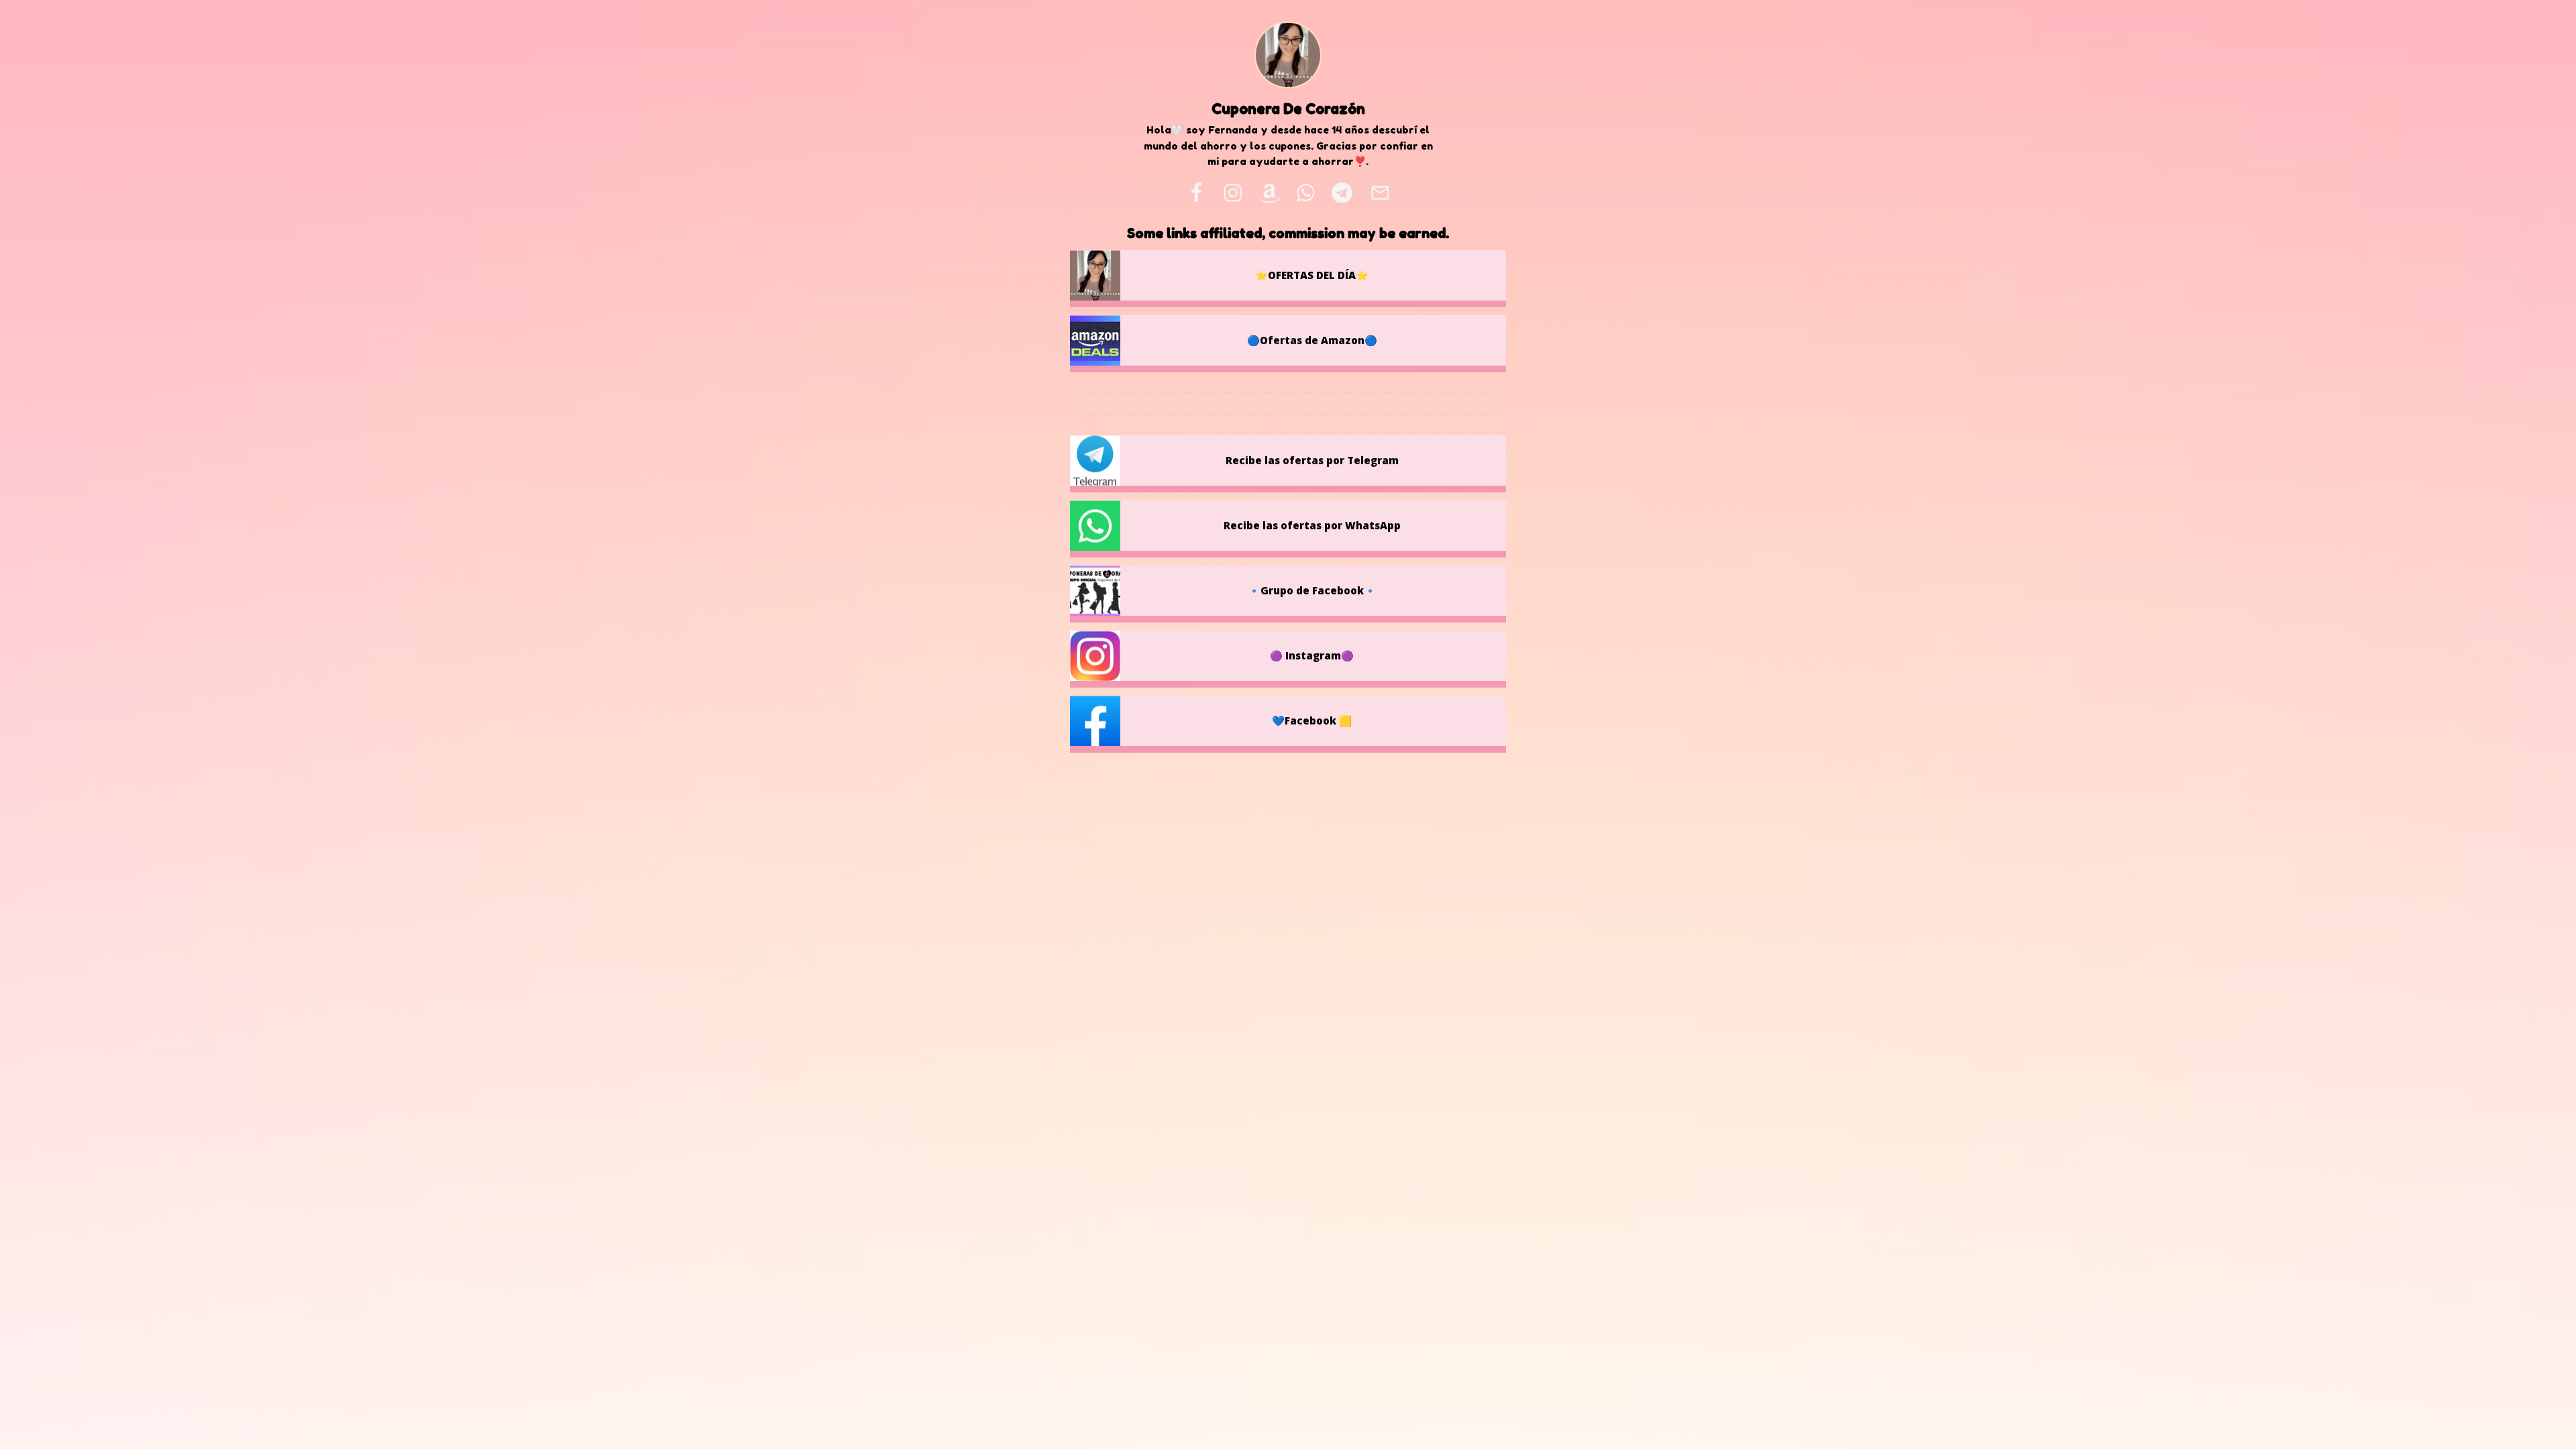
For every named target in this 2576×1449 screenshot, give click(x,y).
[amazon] (1269, 193)
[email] (1380, 193)
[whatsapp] (1306, 193)
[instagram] (1233, 193)
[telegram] (1342, 193)
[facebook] (1196, 193)
